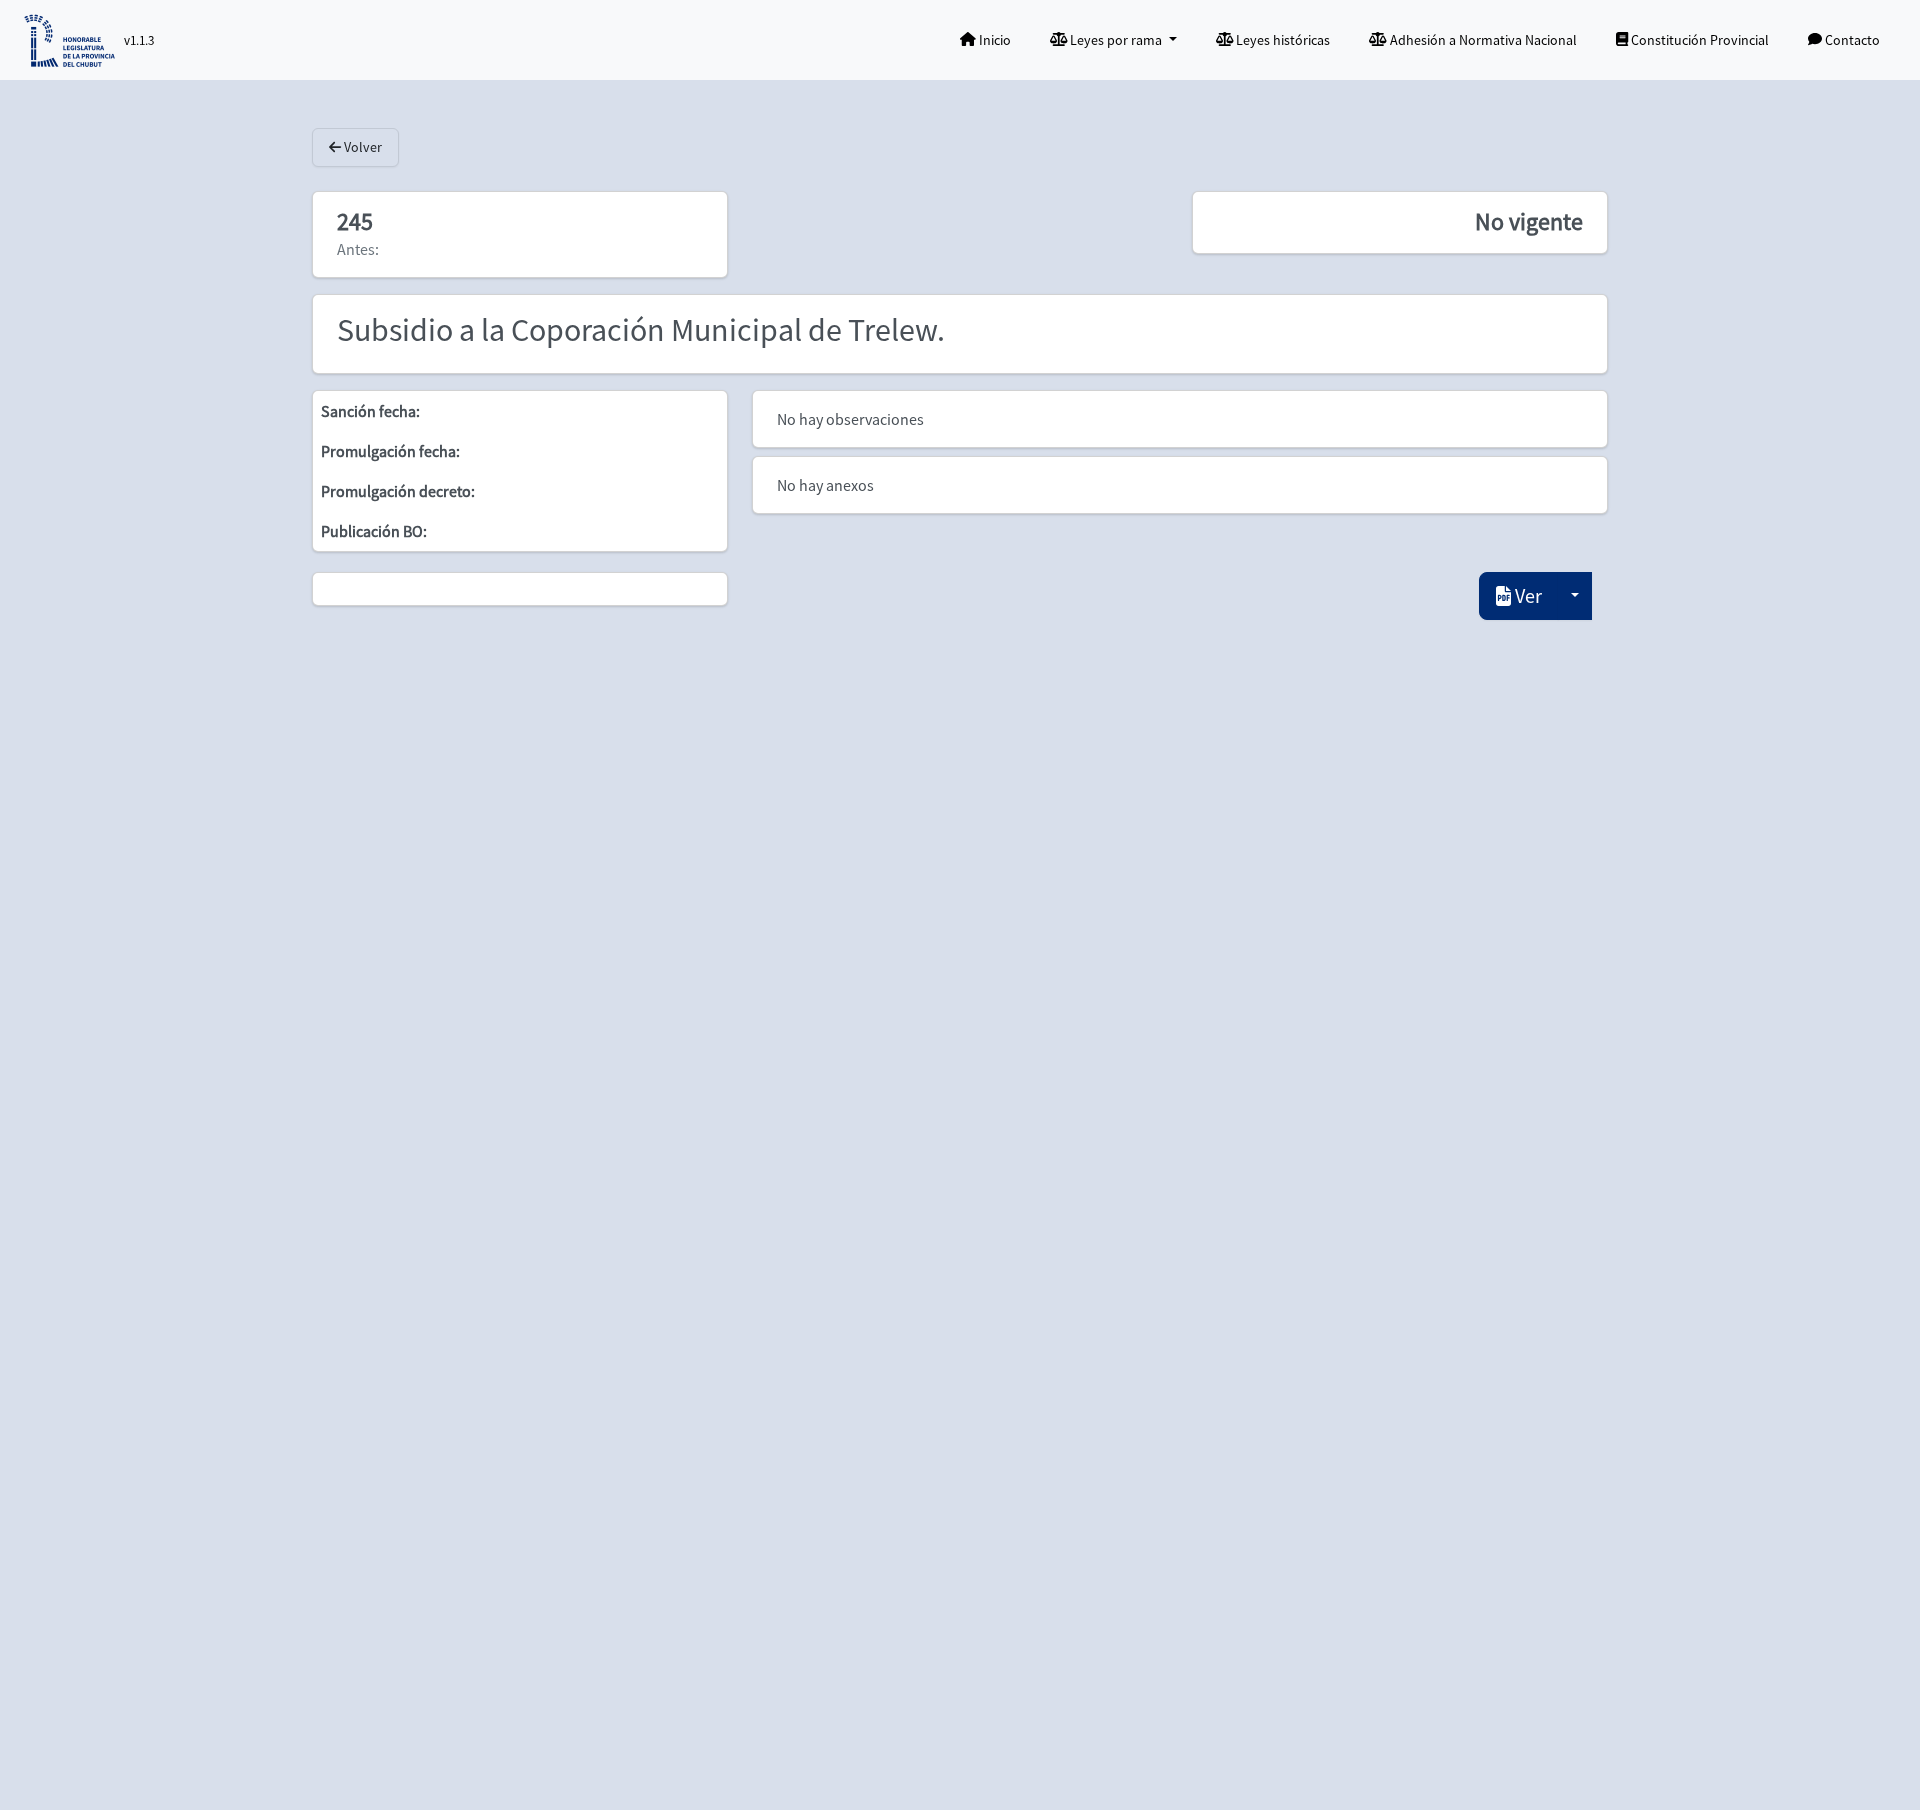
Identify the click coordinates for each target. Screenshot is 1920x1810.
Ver (1526, 595)
